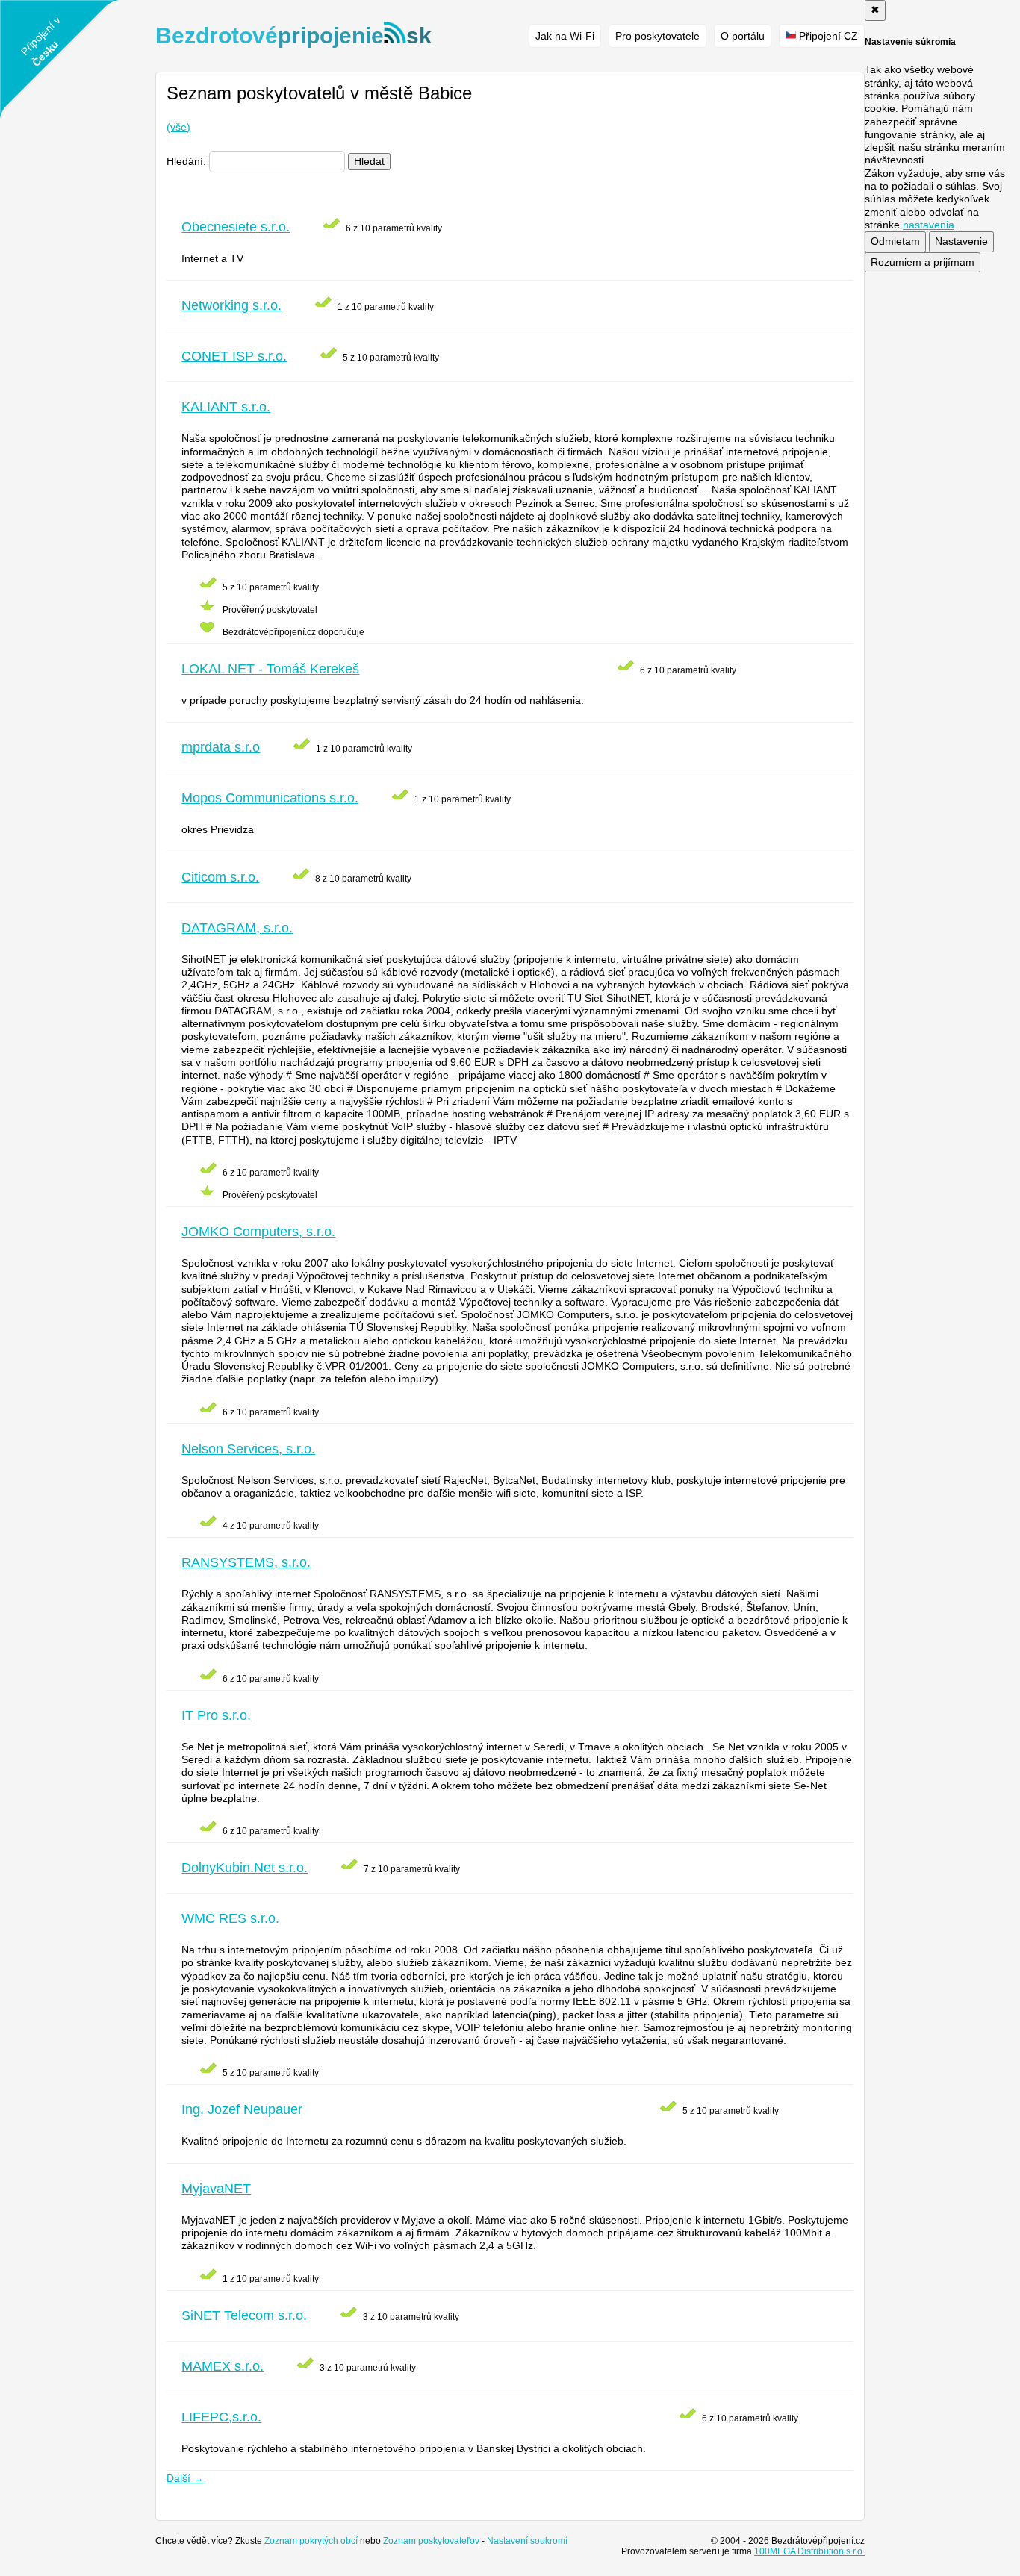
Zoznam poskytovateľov (431, 2541)
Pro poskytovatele (657, 36)
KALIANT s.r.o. (226, 407)
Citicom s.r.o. (220, 877)
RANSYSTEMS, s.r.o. (246, 1562)
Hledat (369, 161)
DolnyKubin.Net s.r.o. (245, 1868)
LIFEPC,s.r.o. (221, 2417)
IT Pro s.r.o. (216, 1715)
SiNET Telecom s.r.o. (244, 2315)
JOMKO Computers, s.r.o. (258, 1232)
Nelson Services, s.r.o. (248, 1449)
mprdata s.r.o (221, 747)
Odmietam (895, 241)
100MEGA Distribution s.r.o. (809, 2551)
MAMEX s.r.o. (223, 2366)
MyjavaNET (216, 2189)
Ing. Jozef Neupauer (242, 2109)
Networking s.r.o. (231, 305)
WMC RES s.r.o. (230, 1918)
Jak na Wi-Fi (565, 36)
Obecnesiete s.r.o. (236, 227)
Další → (185, 2478)
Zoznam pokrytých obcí (311, 2541)
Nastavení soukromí (527, 2541)
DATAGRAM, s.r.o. (237, 928)
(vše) (178, 127)
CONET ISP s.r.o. (234, 356)
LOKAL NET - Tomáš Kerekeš (270, 669)
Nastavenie (961, 241)
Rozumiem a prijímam (923, 262)
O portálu (743, 36)
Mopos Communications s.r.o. (270, 798)
